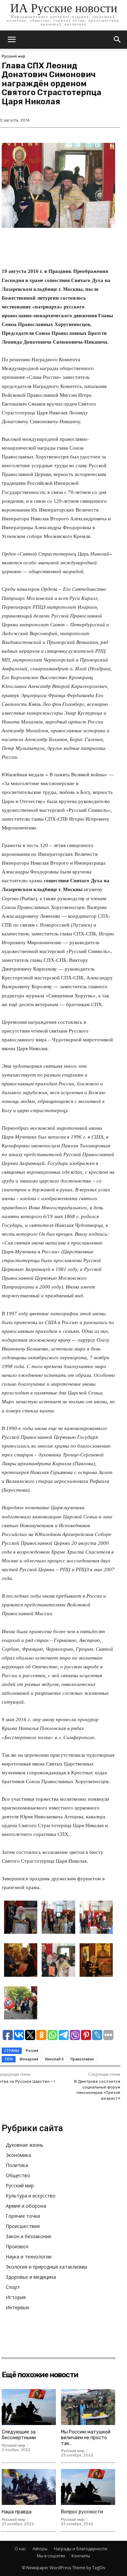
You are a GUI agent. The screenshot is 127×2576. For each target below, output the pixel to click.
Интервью (18, 2307)
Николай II (54, 2059)
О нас (20, 2549)
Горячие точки (23, 2216)
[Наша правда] (29, 2487)
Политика (17, 2165)
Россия (32, 2051)
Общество (18, 2175)
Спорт (13, 2287)
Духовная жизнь (25, 2145)
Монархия (29, 2059)
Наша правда (17, 2512)
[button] (118, 40)
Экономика (18, 2155)
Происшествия (23, 2226)
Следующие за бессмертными (19, 2435)
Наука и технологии (29, 2257)
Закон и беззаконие (29, 2236)
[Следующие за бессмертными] (29, 2407)
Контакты (81, 2556)
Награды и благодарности (81, 2549)
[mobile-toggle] (12, 40)
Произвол (17, 2246)
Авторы (40, 2549)
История (16, 2297)
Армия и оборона (26, 2206)
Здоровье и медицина (31, 2277)
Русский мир (14, 56)
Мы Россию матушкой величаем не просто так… (86, 2438)
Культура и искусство (31, 2196)
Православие (82, 2059)
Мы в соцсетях (51, 2556)
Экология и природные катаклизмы (46, 2267)
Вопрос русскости (82, 2512)
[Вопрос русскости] (88, 2487)
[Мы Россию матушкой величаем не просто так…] (88, 2407)
